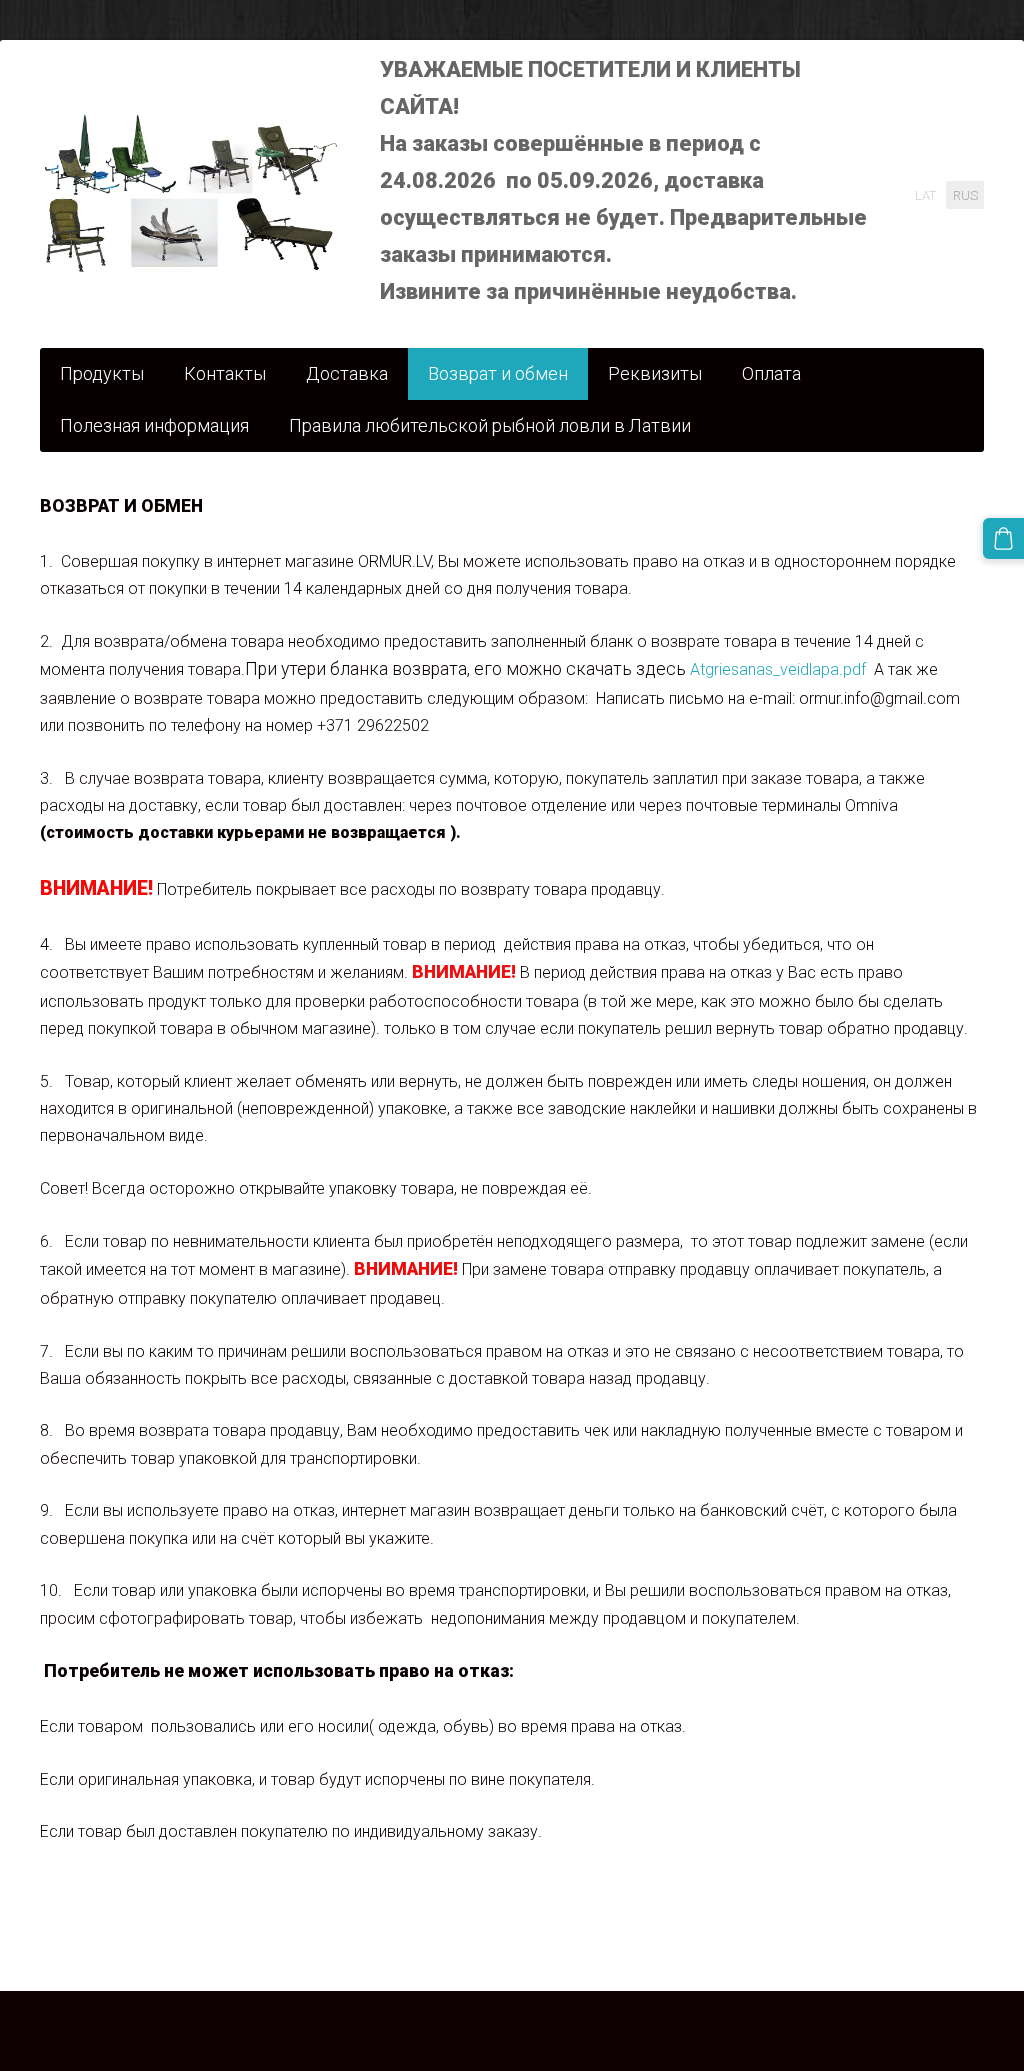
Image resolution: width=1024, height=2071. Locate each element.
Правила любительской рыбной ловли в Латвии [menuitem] (490, 425)
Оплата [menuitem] (771, 373)
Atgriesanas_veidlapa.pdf (778, 669)
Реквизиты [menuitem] (655, 373)
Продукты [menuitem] (102, 373)
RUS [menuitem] (965, 195)
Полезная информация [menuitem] (154, 425)
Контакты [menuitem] (225, 373)
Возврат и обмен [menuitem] (498, 373)
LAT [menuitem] (925, 195)
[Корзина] (1003, 538)
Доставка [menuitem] (347, 373)
